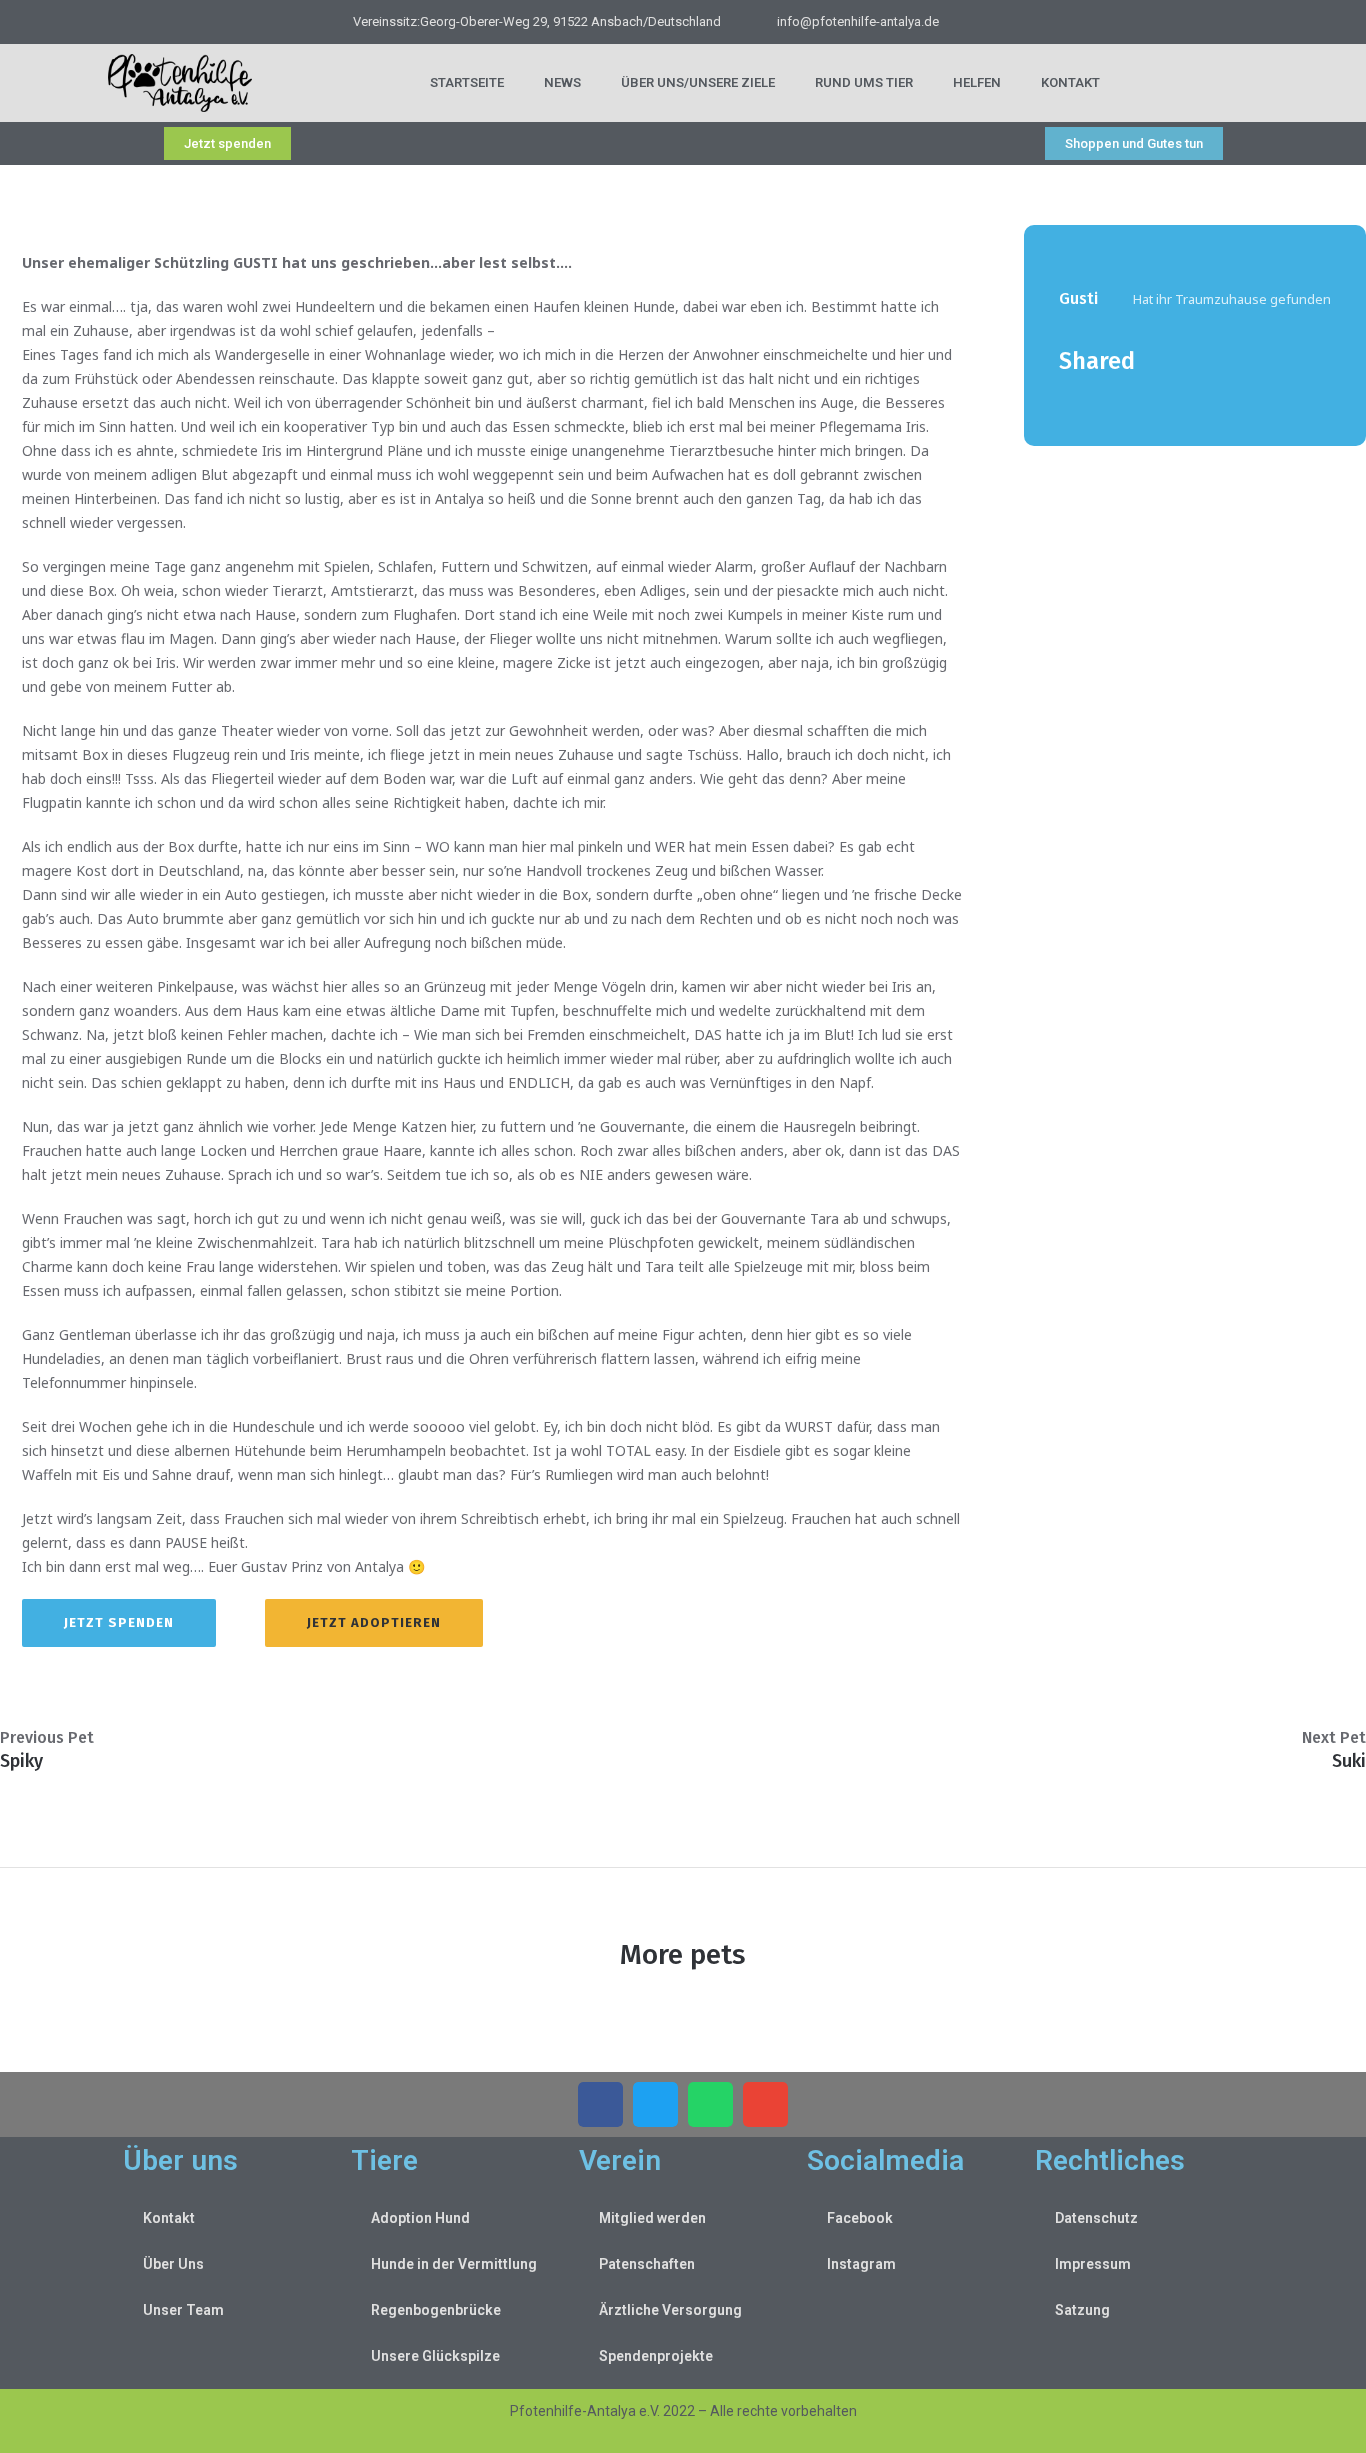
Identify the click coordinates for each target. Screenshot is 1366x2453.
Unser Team (183, 2310)
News (562, 82)
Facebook (1067, 400)
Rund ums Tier (864, 82)
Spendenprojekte (656, 2356)
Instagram (861, 2264)
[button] (600, 2104)
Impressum (1093, 2264)
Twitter (1098, 400)
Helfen (977, 82)
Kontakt (1070, 82)
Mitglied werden (652, 2218)
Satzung (1082, 2310)
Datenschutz (1096, 2218)
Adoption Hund (420, 2218)
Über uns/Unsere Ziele (698, 82)
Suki (1349, 1761)
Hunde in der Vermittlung (454, 2264)
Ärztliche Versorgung (670, 2310)
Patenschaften (647, 2264)
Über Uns (173, 2264)
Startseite (467, 82)
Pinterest (1129, 400)
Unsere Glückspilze (435, 2356)
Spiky (21, 1761)
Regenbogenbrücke (436, 2310)
